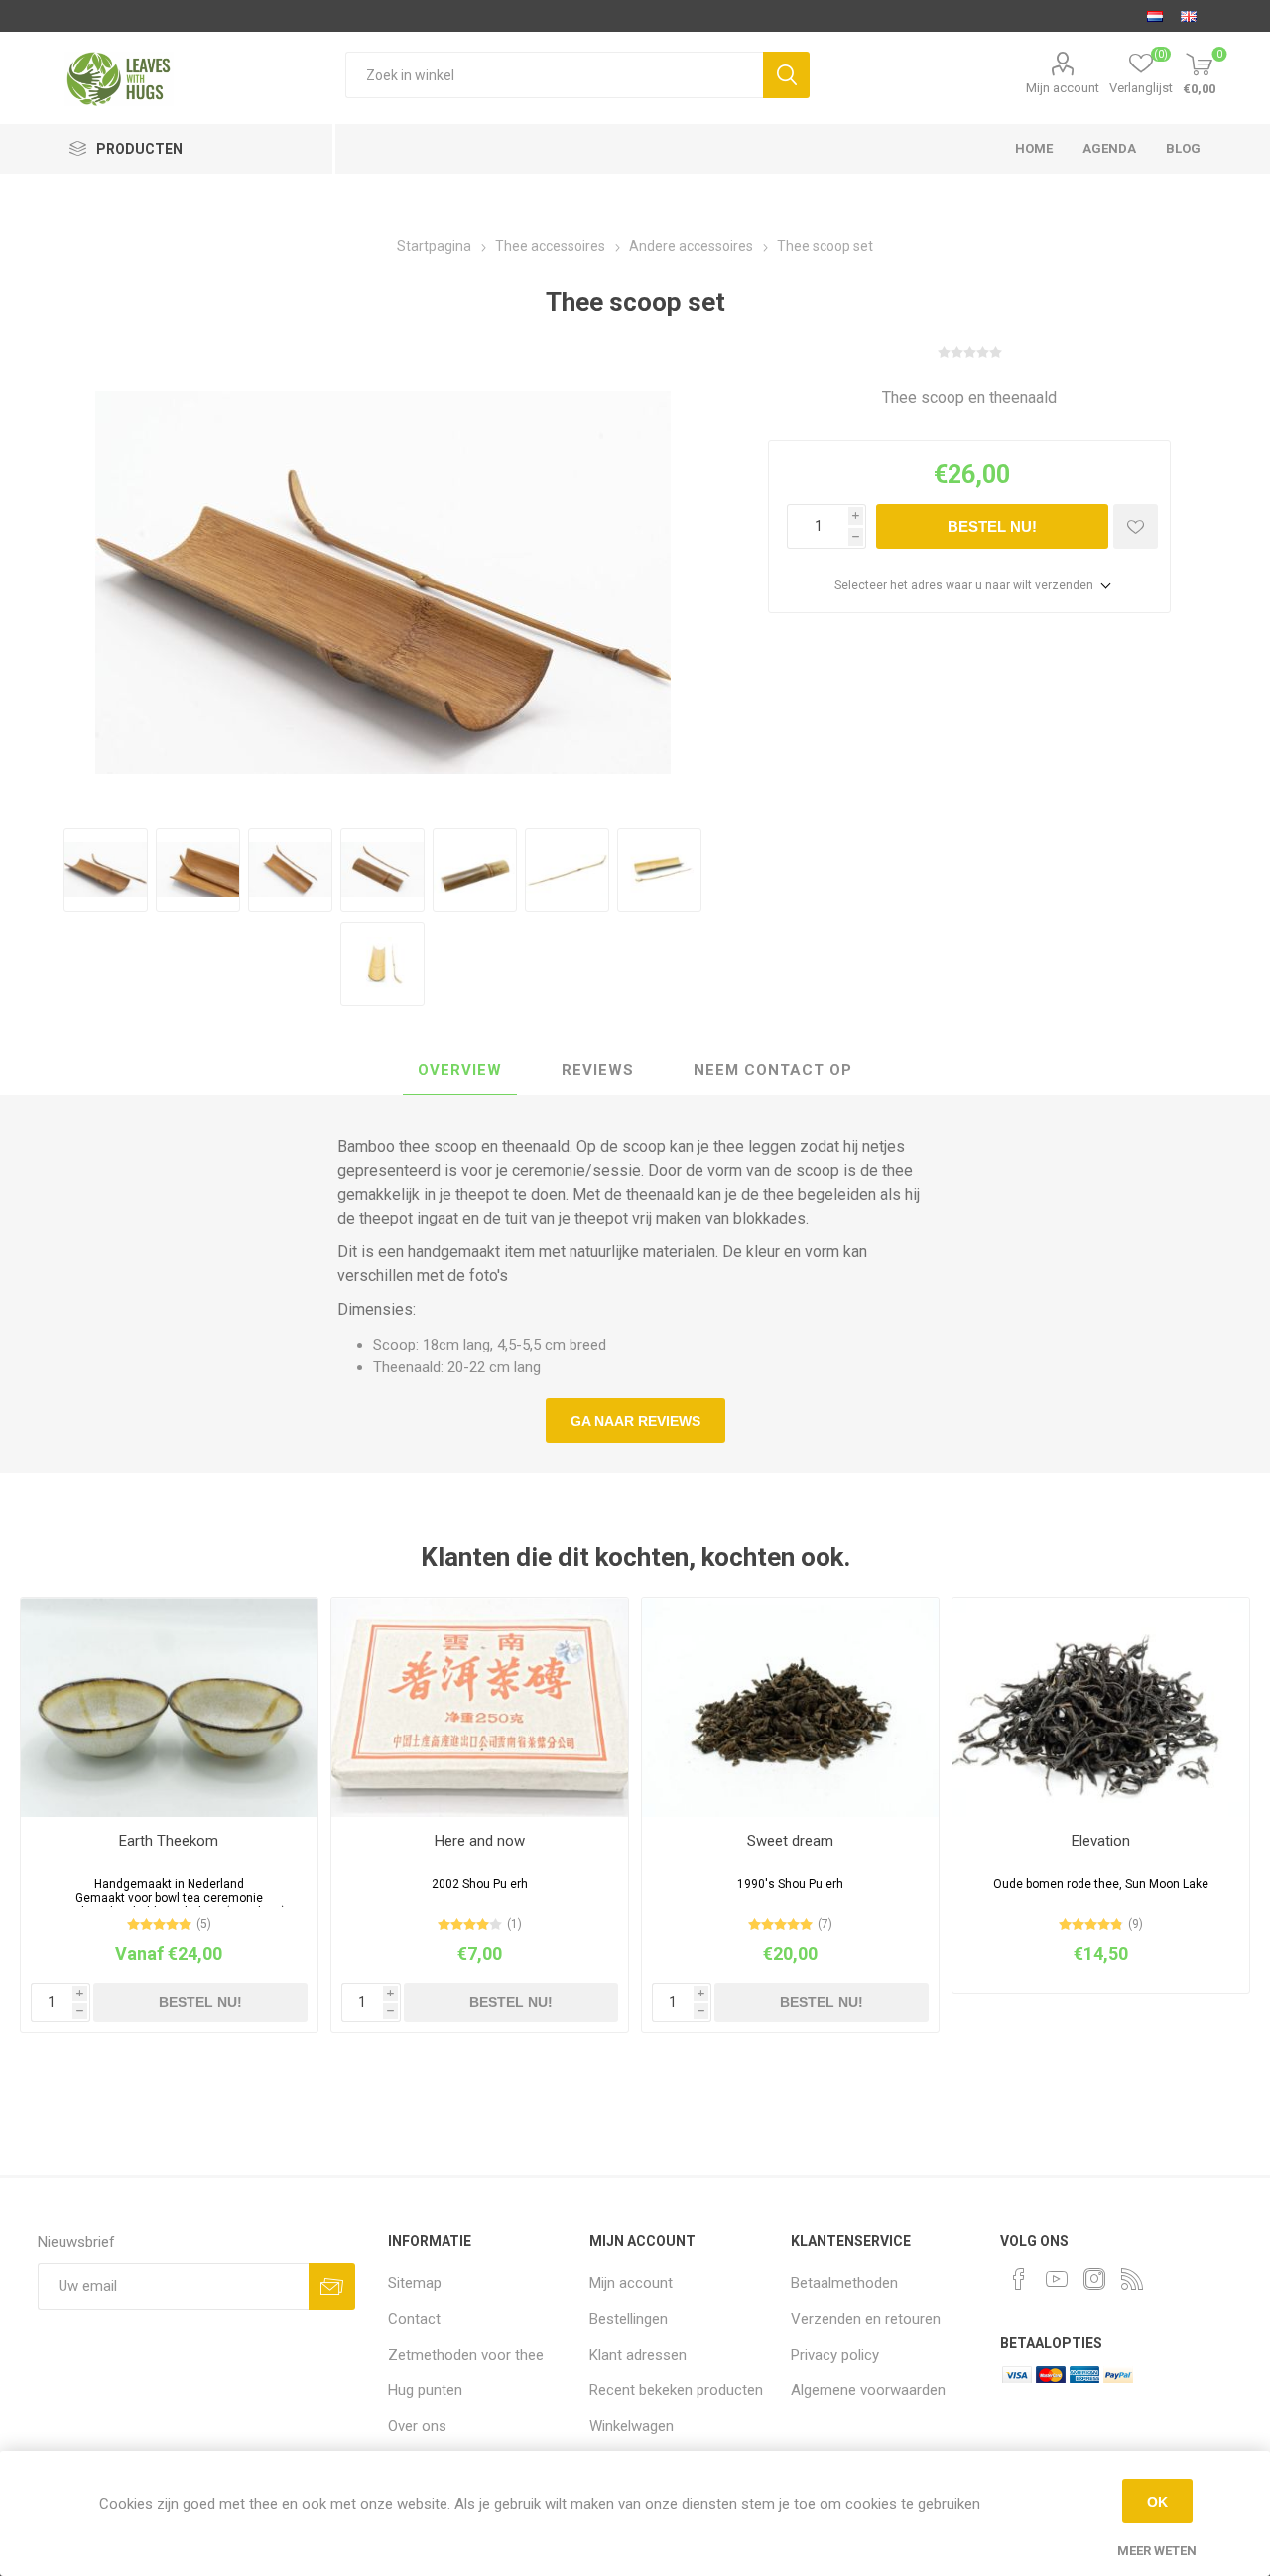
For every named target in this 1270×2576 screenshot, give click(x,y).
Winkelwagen (632, 2426)
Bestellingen (629, 2319)
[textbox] (554, 75)
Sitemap (415, 2283)
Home (1034, 148)
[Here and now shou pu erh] (480, 1707)
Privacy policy (835, 2355)
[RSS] (1132, 2279)
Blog (1183, 148)
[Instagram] (1094, 2279)
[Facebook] (1019, 2279)
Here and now (480, 1841)
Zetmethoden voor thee (466, 2355)
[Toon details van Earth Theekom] (169, 1707)
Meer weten (1157, 2551)
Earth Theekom (169, 1841)
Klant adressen (638, 2355)
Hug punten (425, 2390)
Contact (414, 2319)
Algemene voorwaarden (868, 2390)
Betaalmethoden (844, 2283)
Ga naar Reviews (635, 1421)
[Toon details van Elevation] (1101, 1707)
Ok (1157, 2502)
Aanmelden (332, 2287)
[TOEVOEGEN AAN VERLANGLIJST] (1136, 526)
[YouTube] (1057, 2279)
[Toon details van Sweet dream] (790, 1707)
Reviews (598, 1070)
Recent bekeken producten (676, 2390)
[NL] (1155, 16)
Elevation (1101, 1841)
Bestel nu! (992, 526)
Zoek (786, 75)
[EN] (1189, 16)
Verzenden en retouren (866, 2319)
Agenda (1109, 148)
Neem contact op (773, 1070)
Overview (460, 1070)
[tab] (460, 1071)
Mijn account (1063, 88)
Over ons (417, 2426)
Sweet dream (790, 1841)
